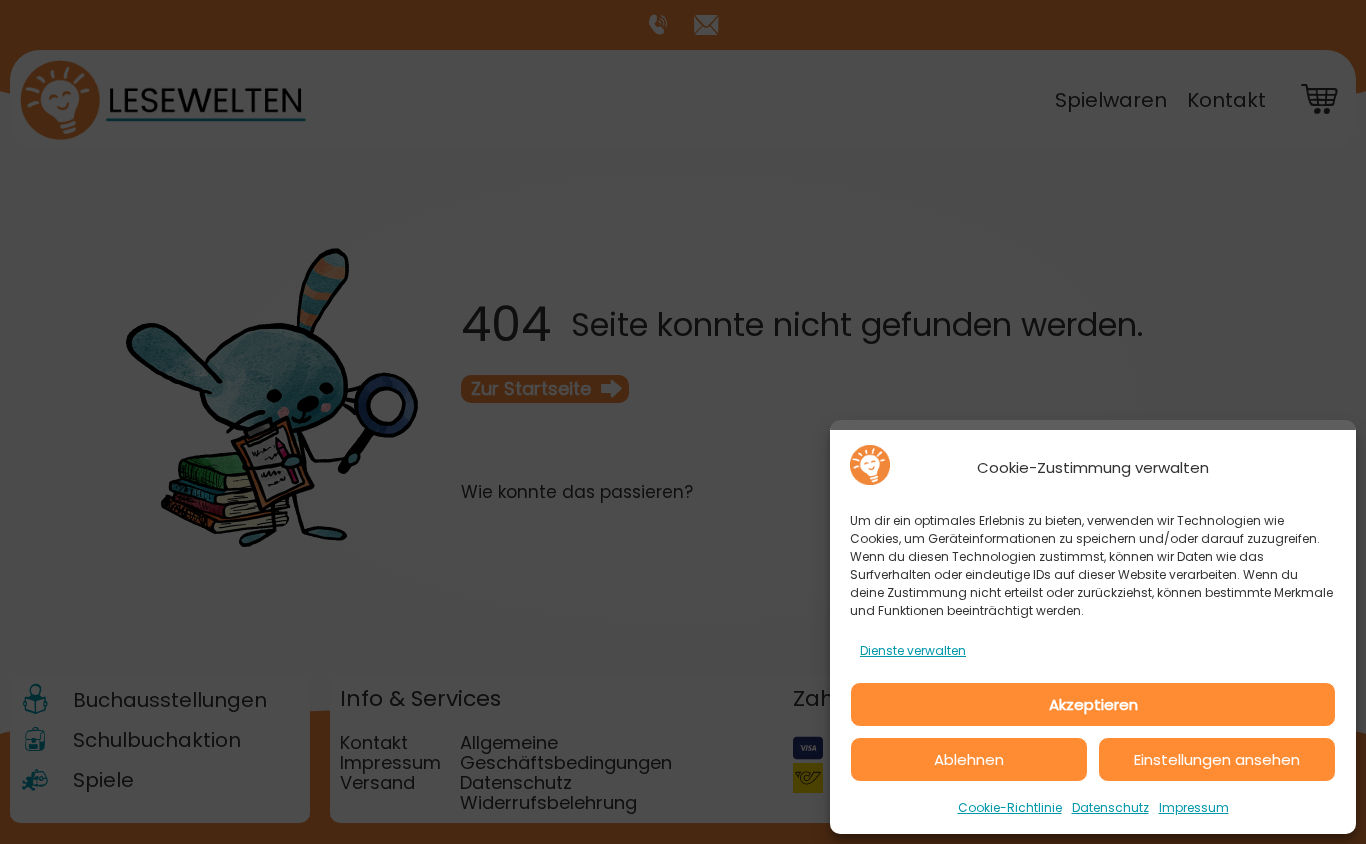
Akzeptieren (1093, 704)
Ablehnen (969, 759)
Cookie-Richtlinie (1010, 807)
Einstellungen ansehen (1217, 759)
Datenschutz (1110, 807)
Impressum (1194, 807)
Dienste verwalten (913, 650)
